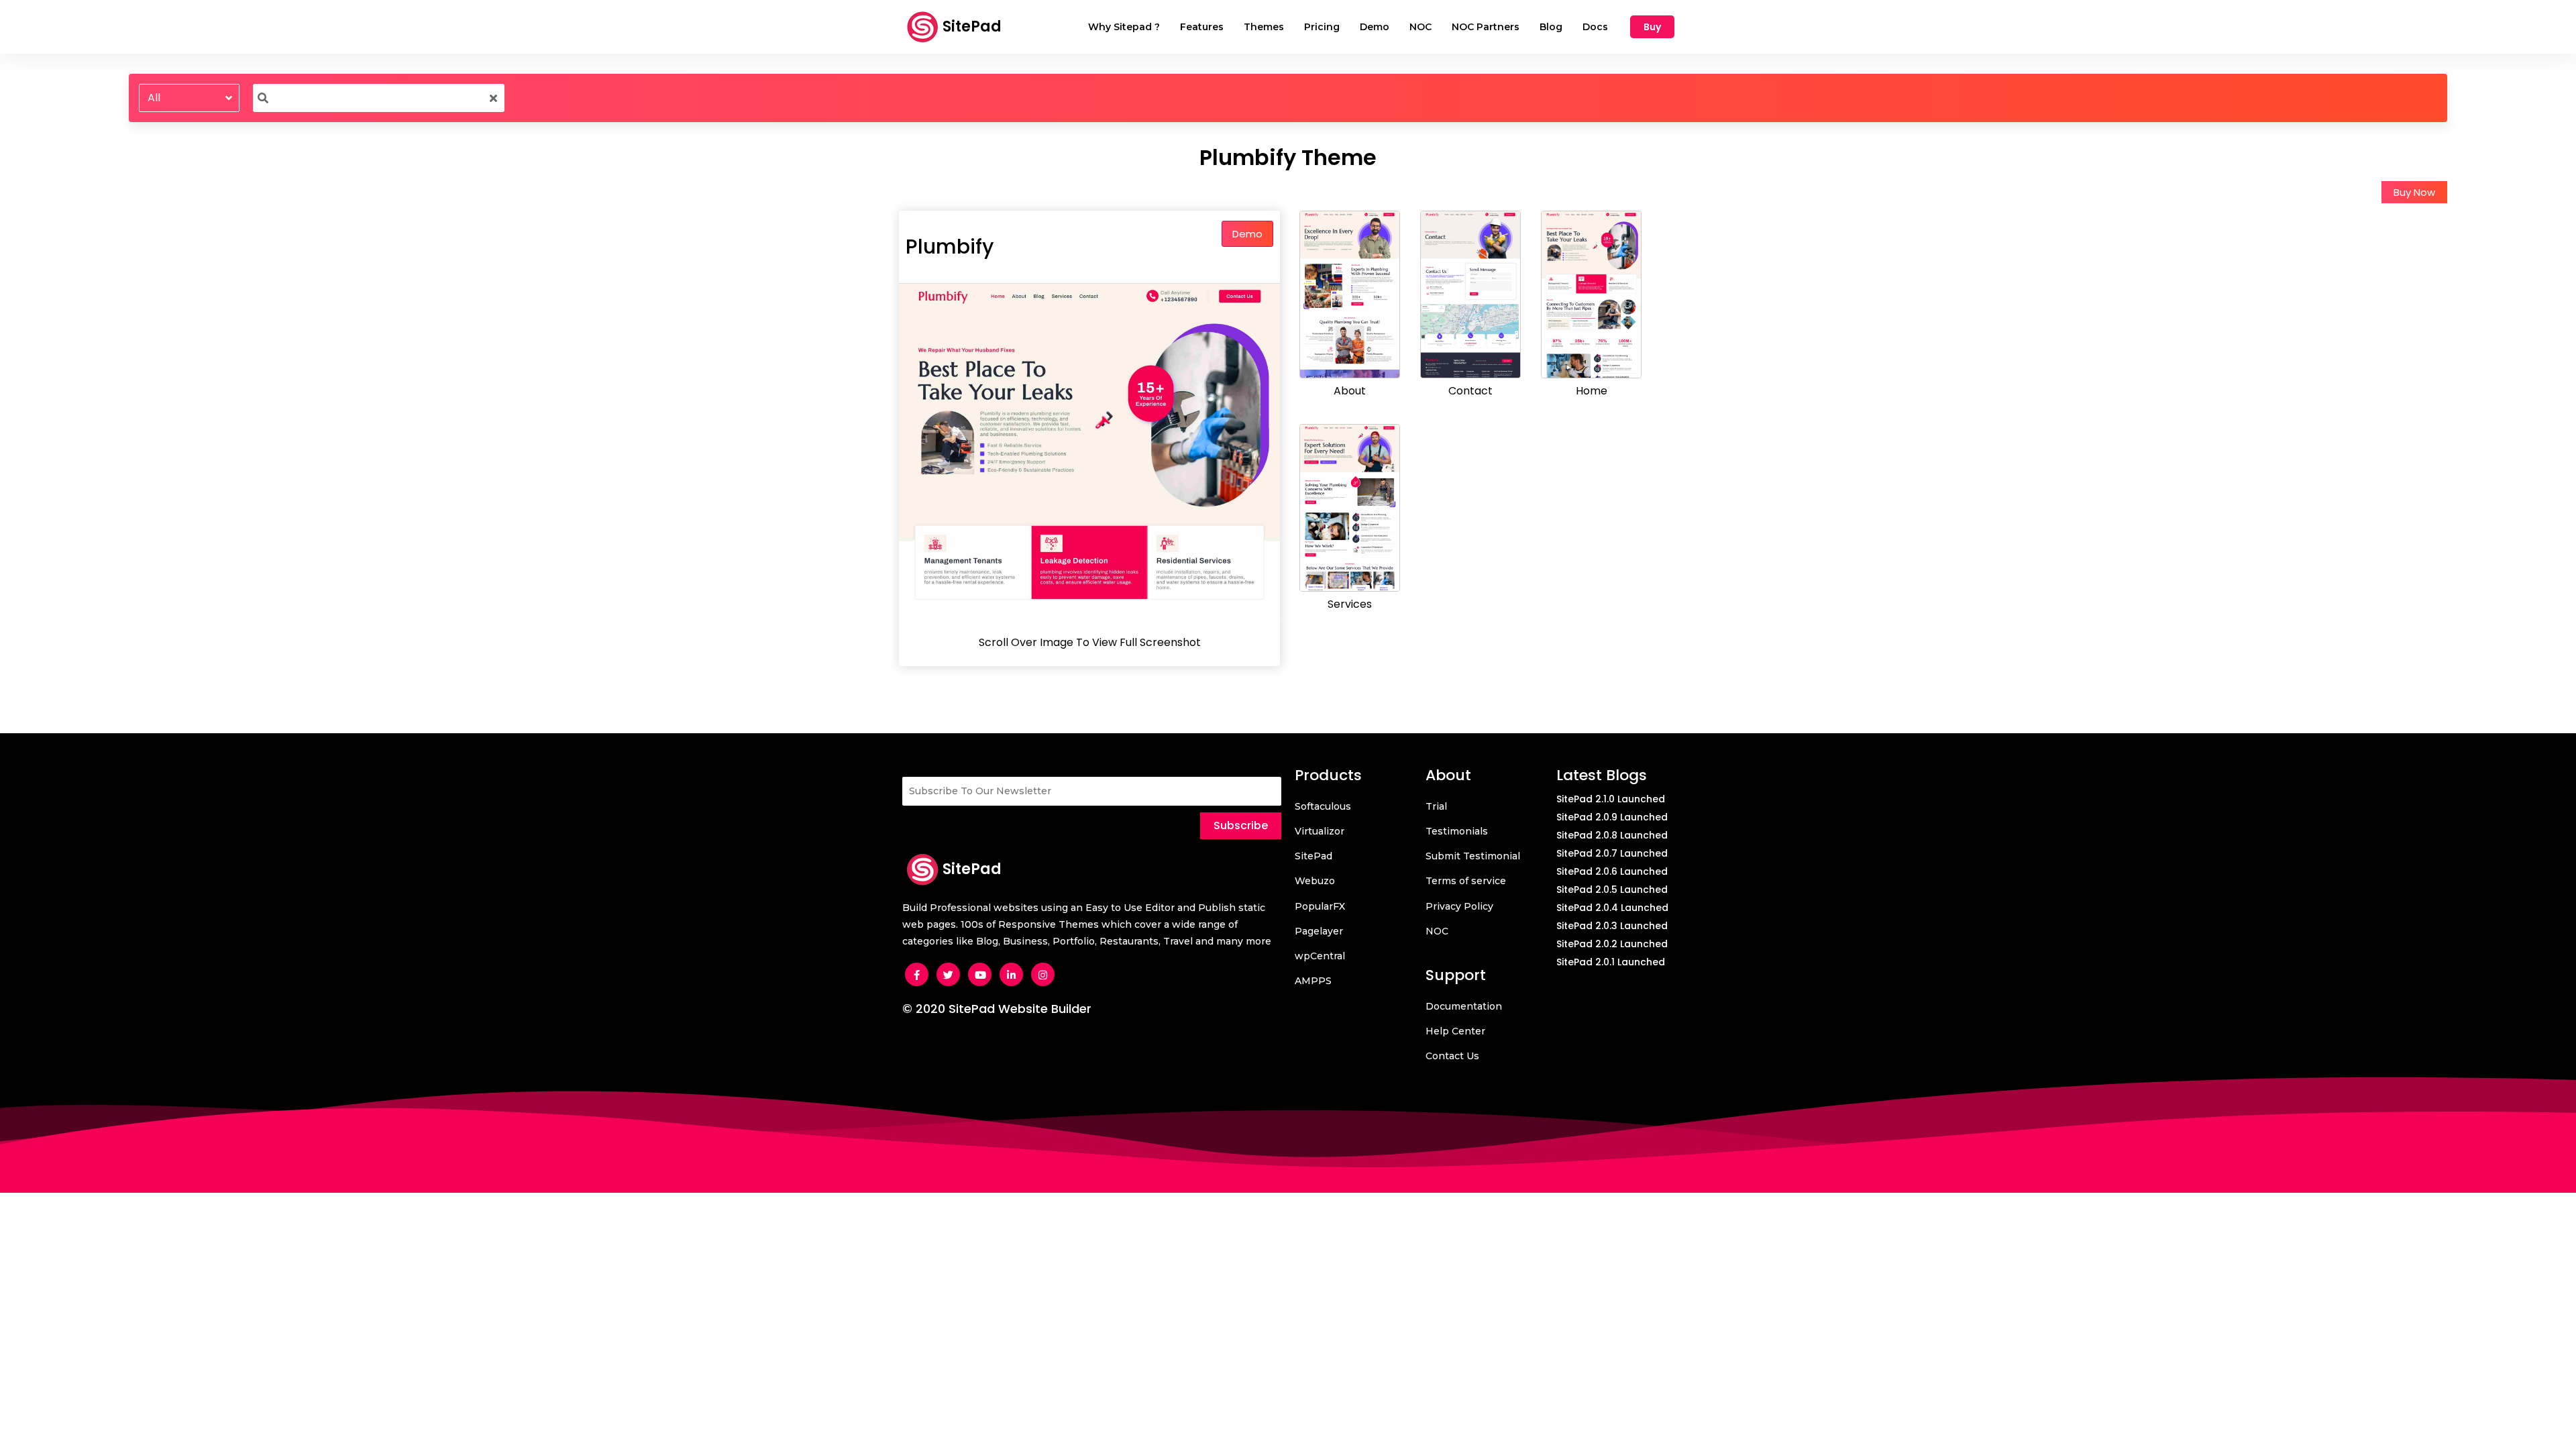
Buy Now (2414, 192)
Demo (1247, 234)
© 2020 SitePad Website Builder (997, 1009)
